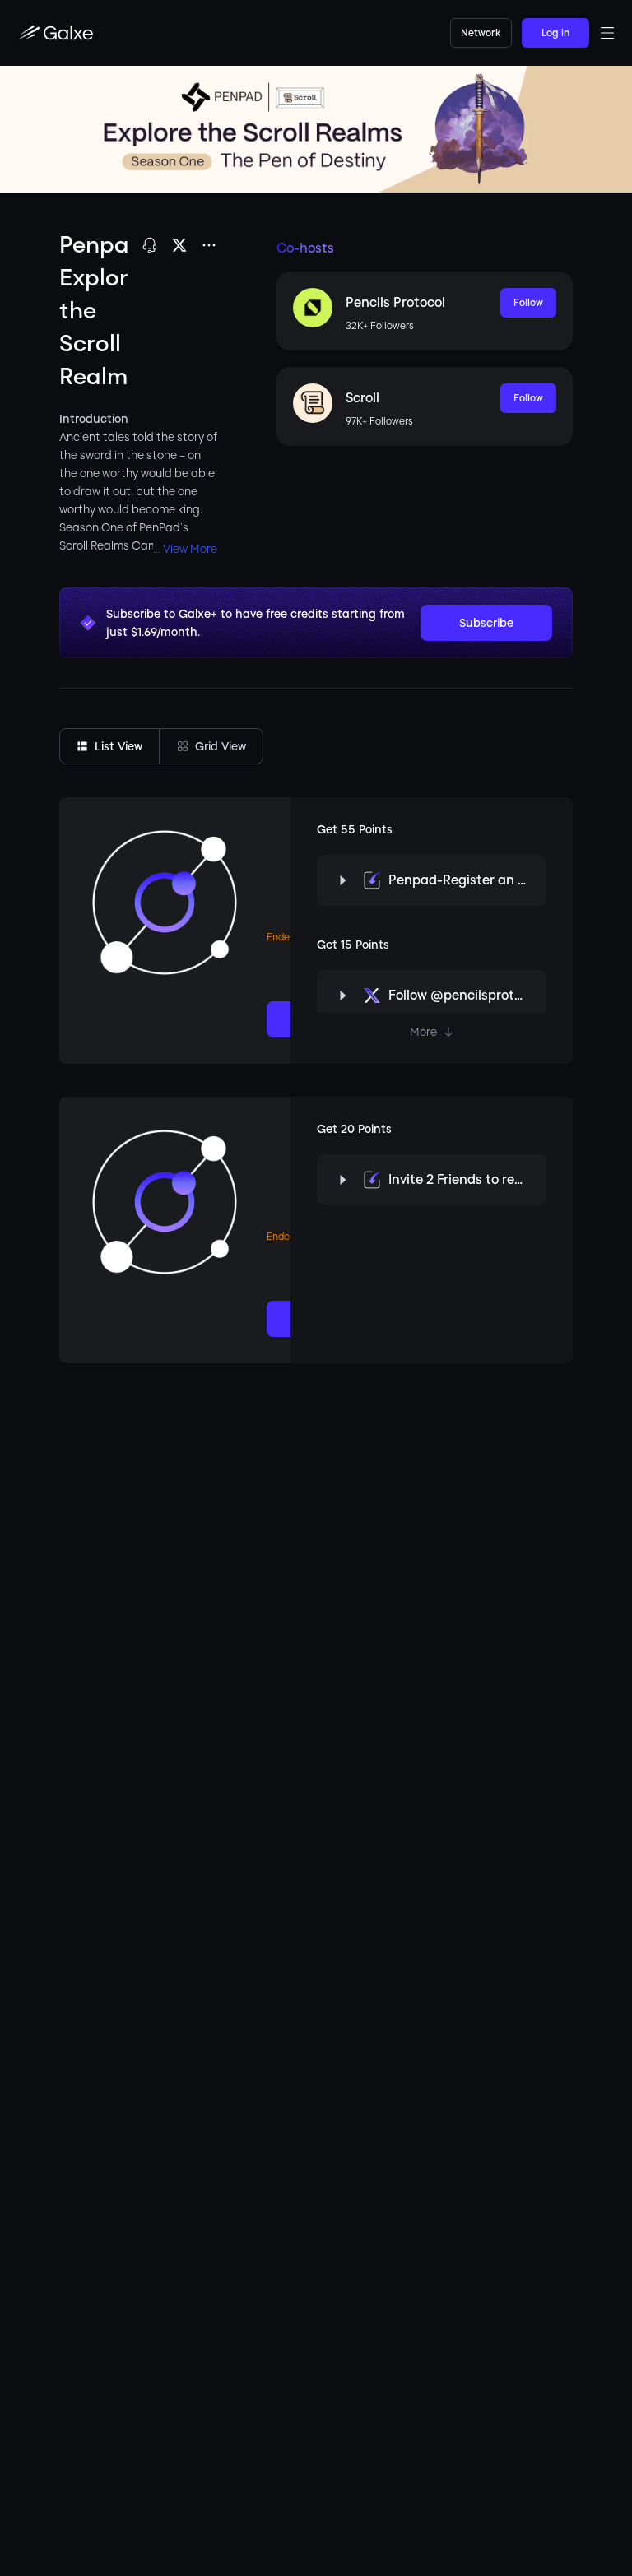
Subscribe (486, 623)
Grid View (221, 746)
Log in (555, 33)
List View (118, 746)
